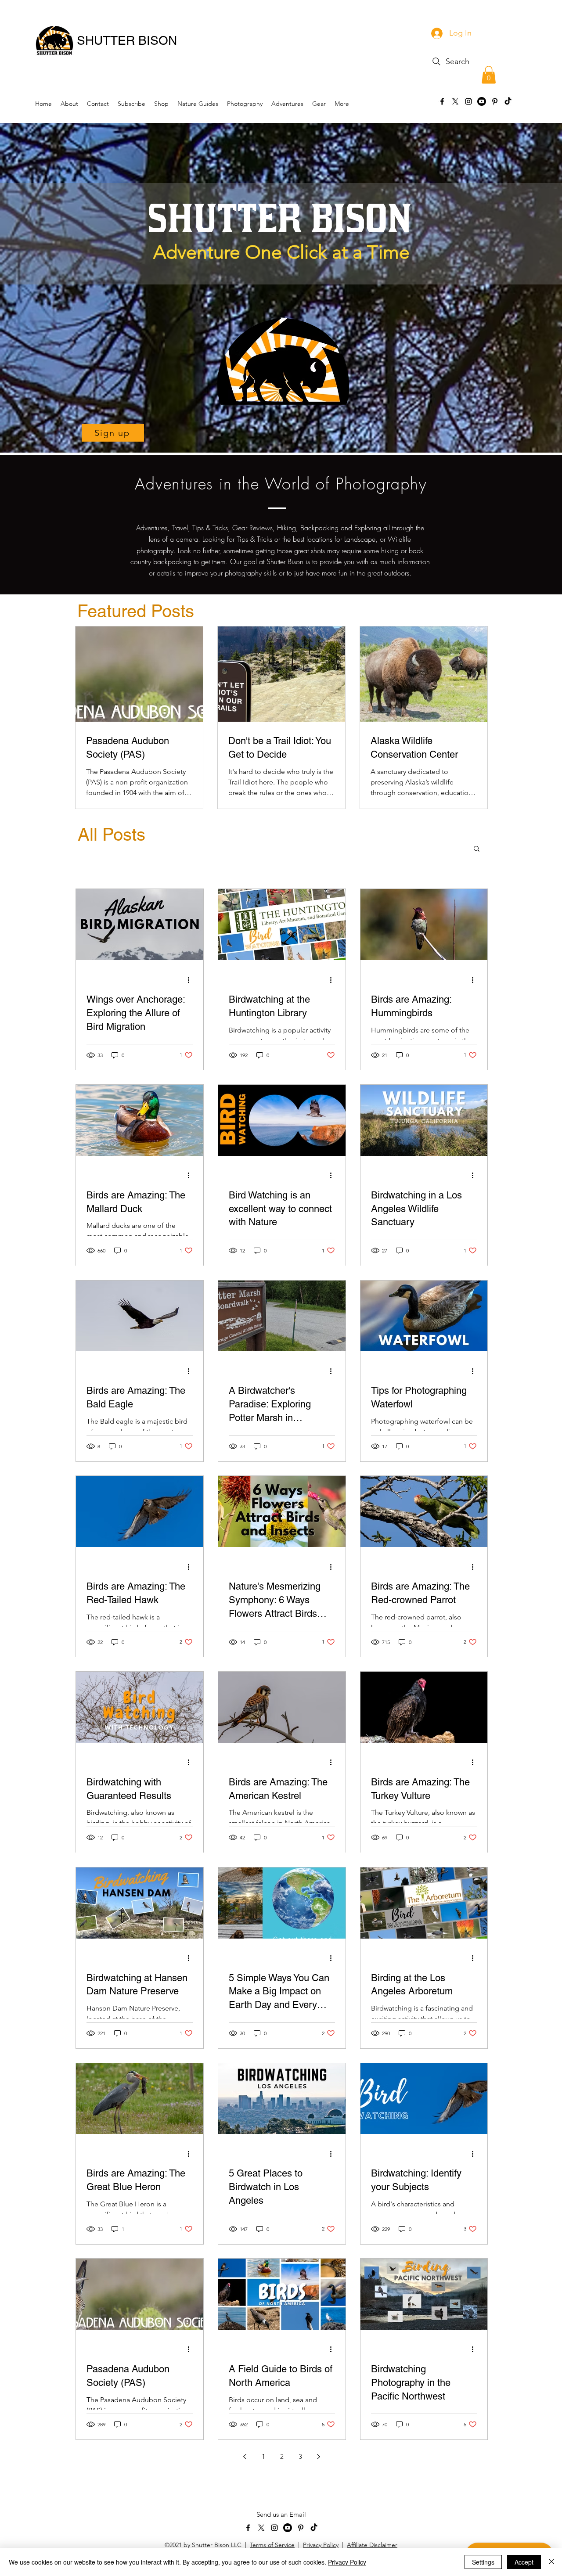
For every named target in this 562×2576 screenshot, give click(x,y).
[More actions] (191, 980)
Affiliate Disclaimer (372, 2545)
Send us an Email (281, 2514)
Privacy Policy (321, 2545)
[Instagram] (468, 101)
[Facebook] (442, 101)
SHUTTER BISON (127, 40)
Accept (524, 2562)
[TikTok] (508, 101)
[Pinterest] (495, 101)
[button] (489, 75)
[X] (455, 101)
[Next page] (319, 2457)
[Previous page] (245, 2457)
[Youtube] (482, 101)
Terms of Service (272, 2545)
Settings (483, 2562)
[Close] (551, 2562)
